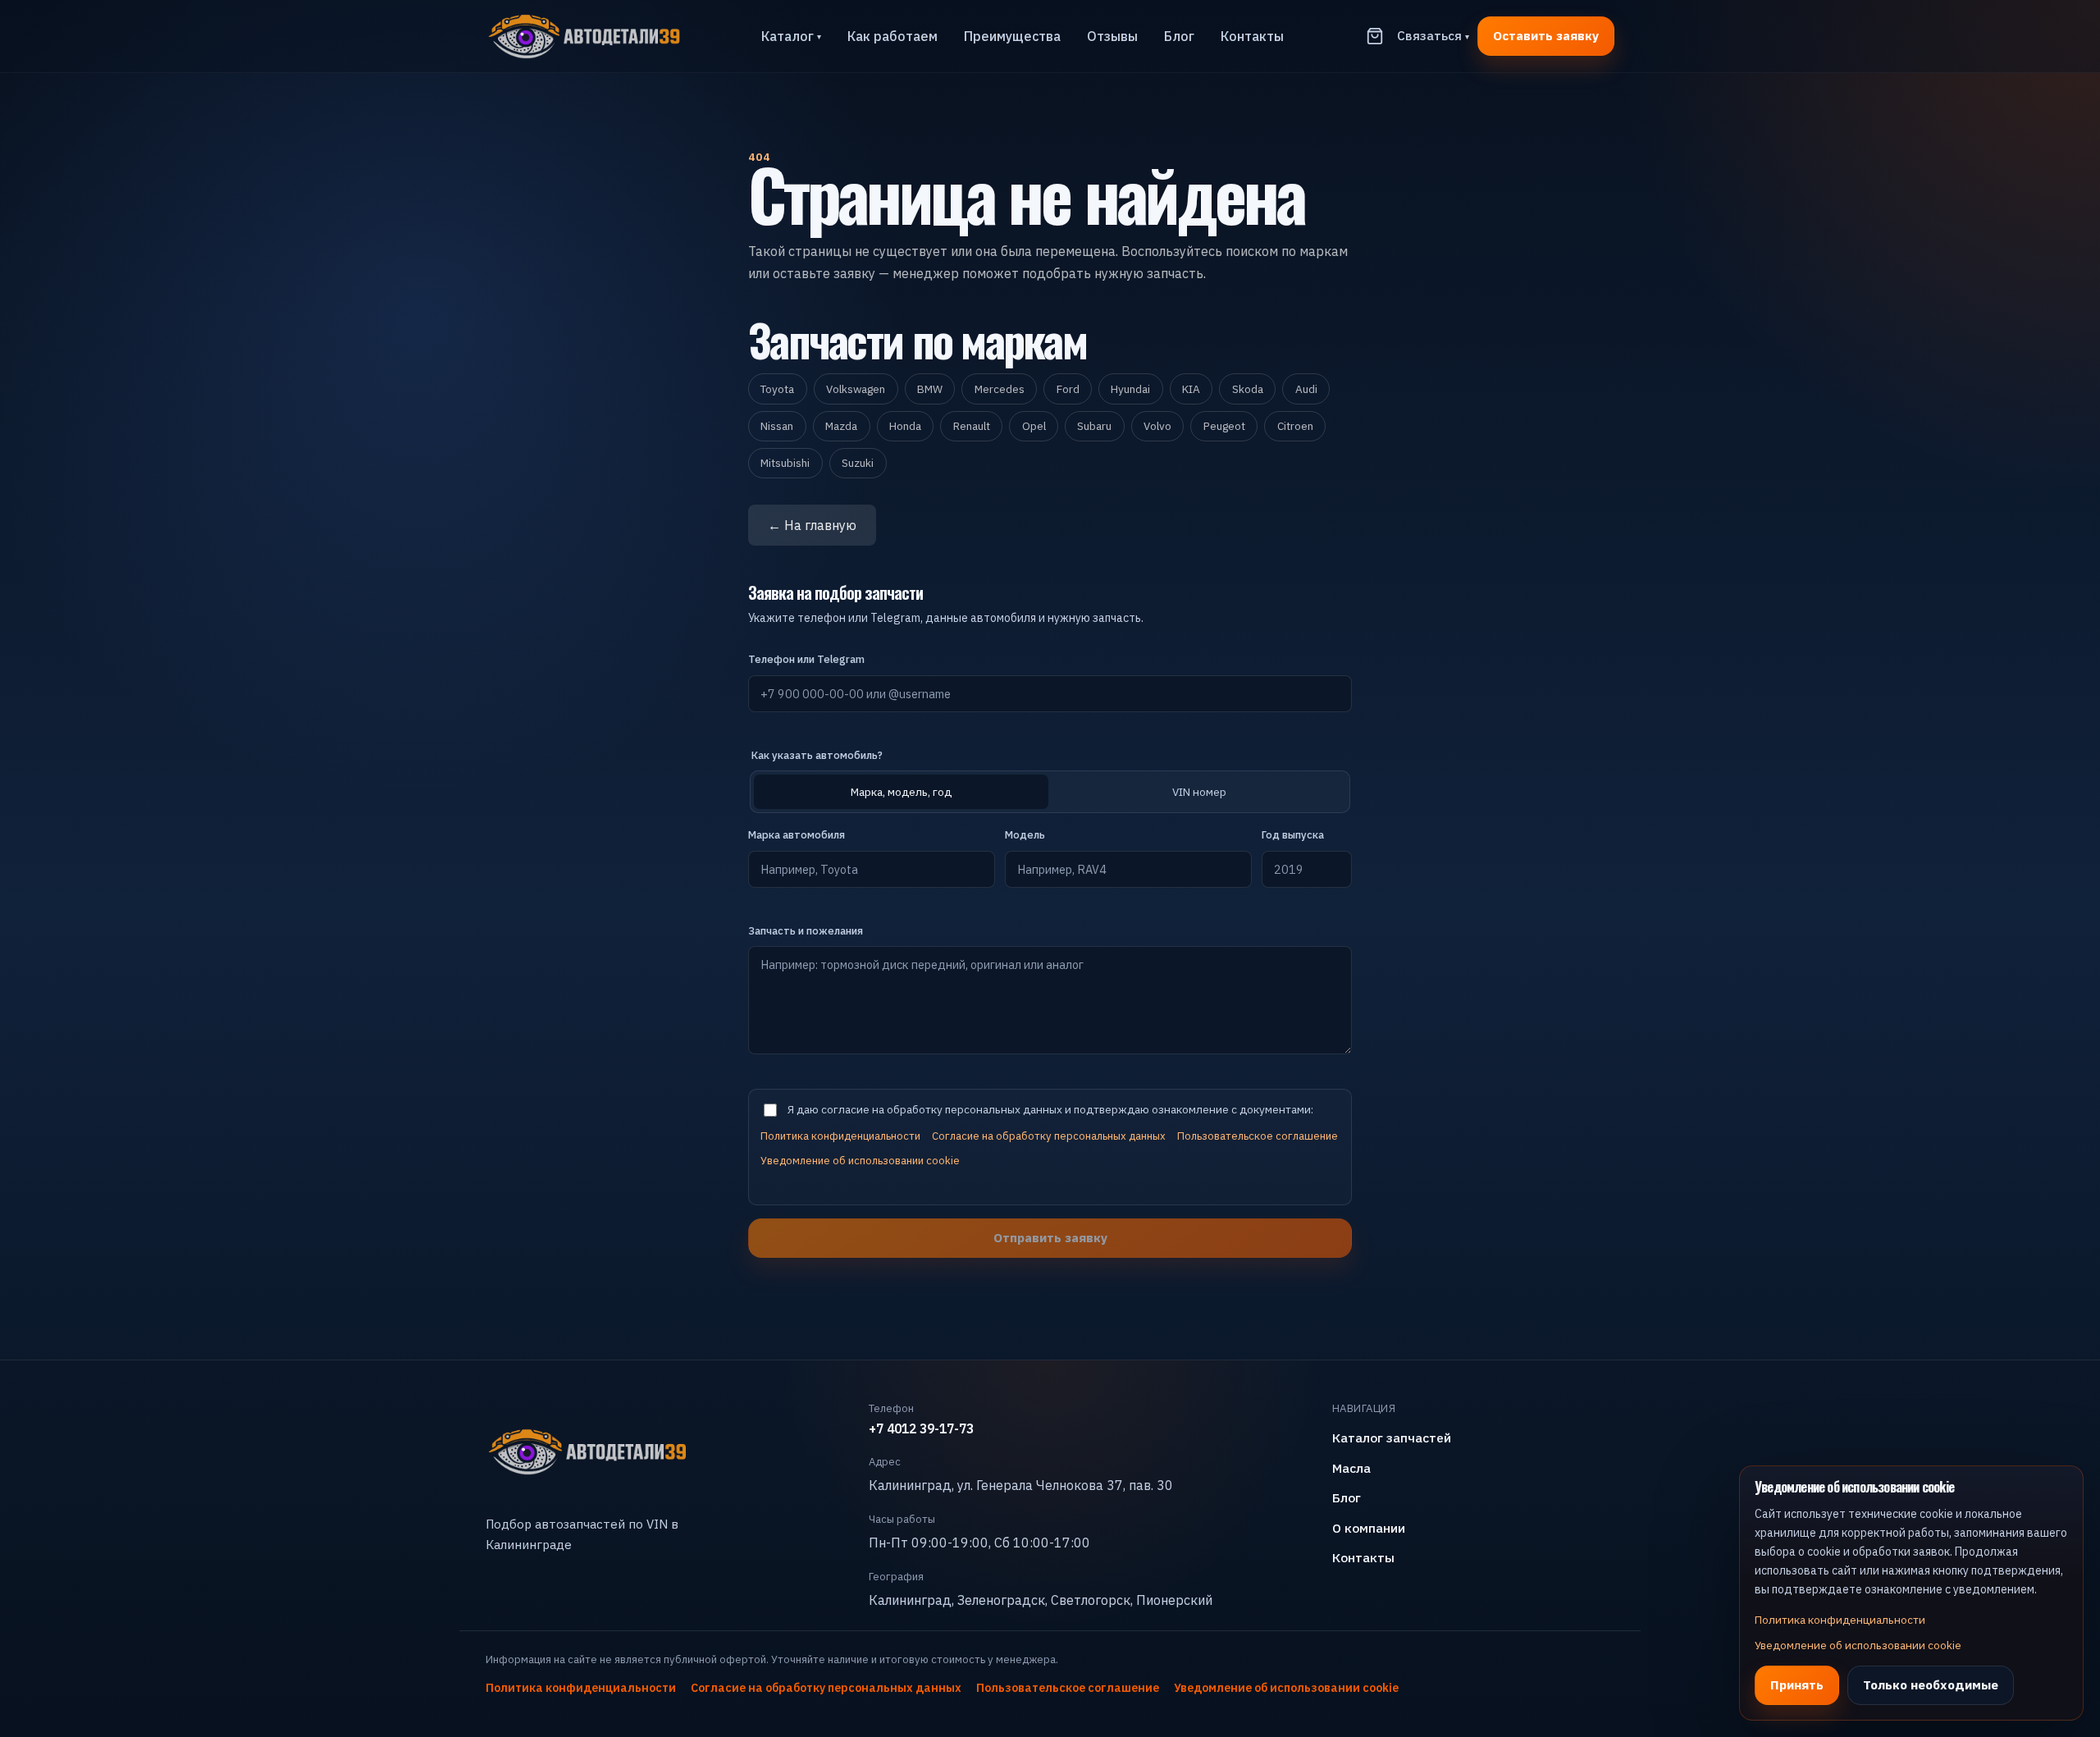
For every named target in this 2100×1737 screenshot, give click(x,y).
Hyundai (1130, 389)
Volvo (1157, 426)
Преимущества (1012, 36)
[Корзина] (1375, 36)
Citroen (1295, 426)
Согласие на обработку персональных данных (1049, 1136)
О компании (1369, 1528)
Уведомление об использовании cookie (860, 1161)
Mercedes (1000, 389)
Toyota (777, 389)
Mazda (841, 426)
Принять (1797, 1684)
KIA (1191, 389)
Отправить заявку (1050, 1237)
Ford (1068, 389)
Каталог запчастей (1392, 1438)
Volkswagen (856, 389)
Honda (905, 426)
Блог (1179, 36)
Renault (972, 426)
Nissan (777, 426)
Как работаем (892, 36)
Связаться (1433, 35)
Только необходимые (1931, 1684)
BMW (930, 389)
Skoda (1248, 389)
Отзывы (1112, 36)
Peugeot (1224, 426)
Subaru (1094, 426)
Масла (1351, 1468)
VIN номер (1199, 792)
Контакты (1252, 36)
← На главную (812, 525)
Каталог (791, 36)
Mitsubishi (785, 463)
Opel (1034, 426)
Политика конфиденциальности (840, 1136)
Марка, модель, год (901, 792)
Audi (1306, 389)
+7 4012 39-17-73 (921, 1428)
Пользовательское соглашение (1258, 1136)
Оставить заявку (1546, 35)
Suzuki (858, 463)
